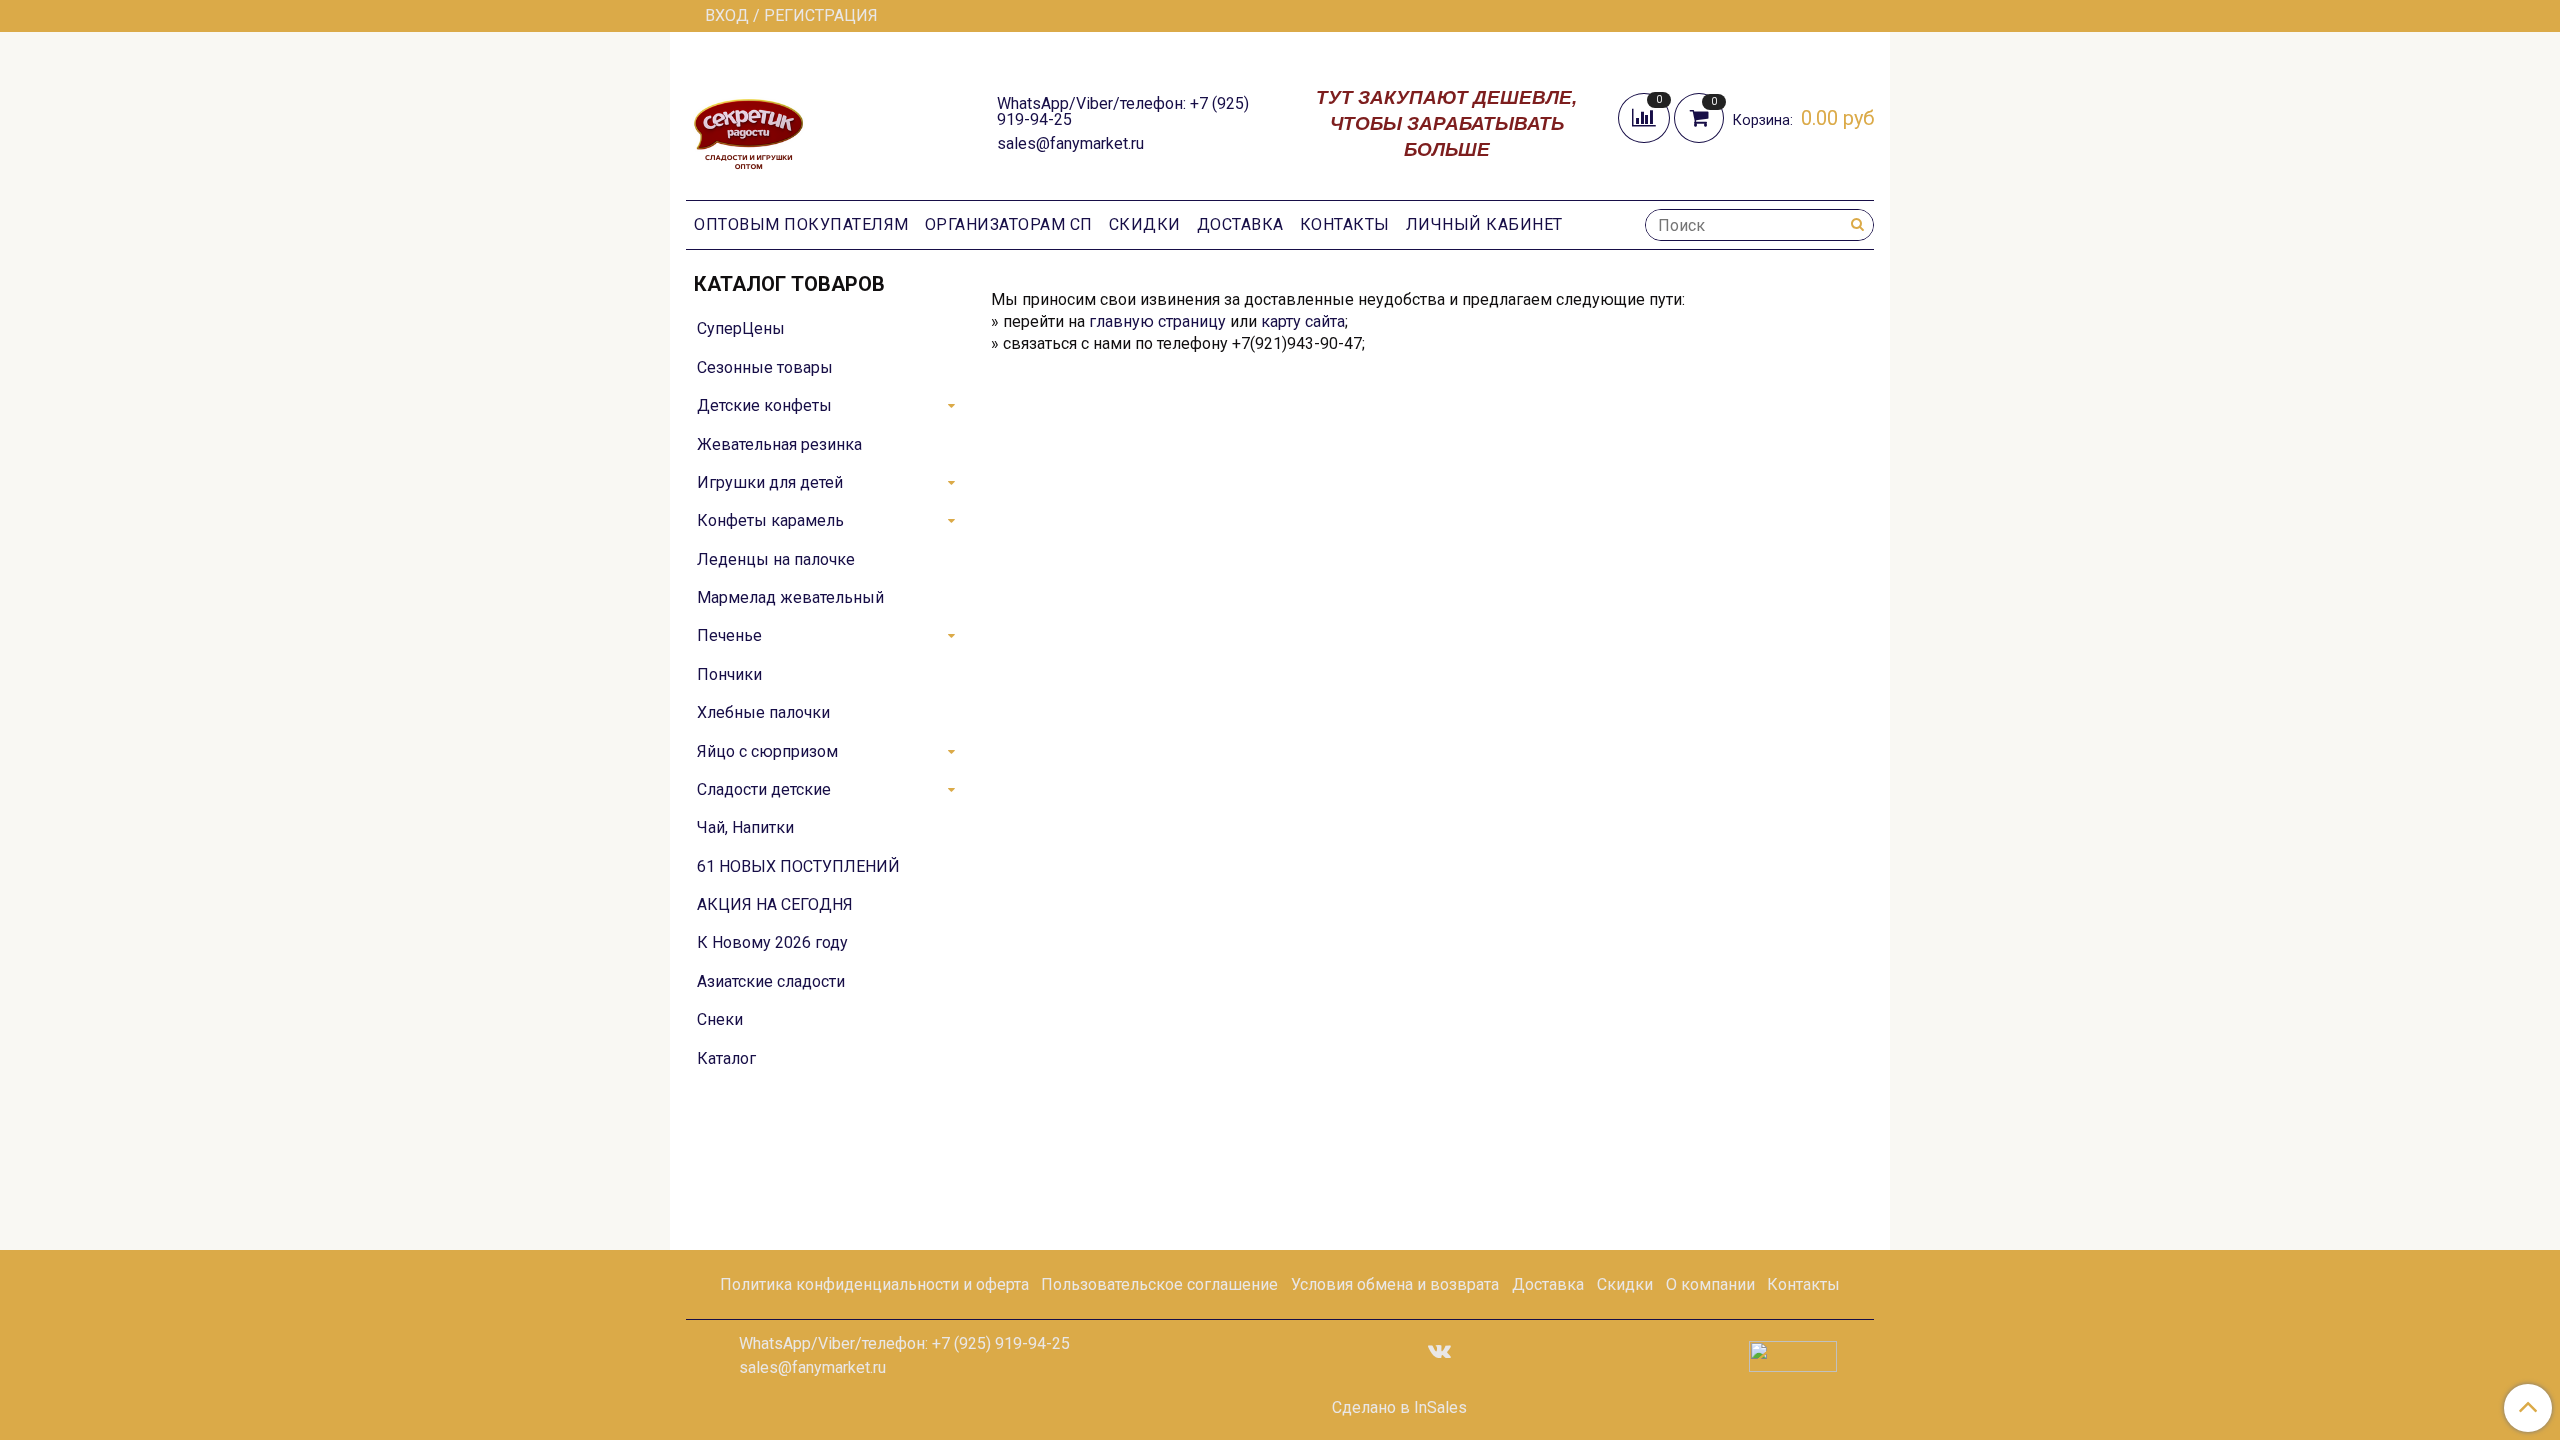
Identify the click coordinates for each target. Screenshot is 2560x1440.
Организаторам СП (1009, 224)
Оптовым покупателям (801, 224)
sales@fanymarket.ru (1070, 143)
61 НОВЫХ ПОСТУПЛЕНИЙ (798, 866)
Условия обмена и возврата (1395, 1284)
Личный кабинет (1484, 224)
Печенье (729, 635)
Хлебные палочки (763, 712)
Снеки (720, 1019)
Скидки (1145, 224)
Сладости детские (764, 789)
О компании (1710, 1284)
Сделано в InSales (1399, 1408)
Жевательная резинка (779, 444)
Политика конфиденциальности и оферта (874, 1284)
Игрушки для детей (770, 482)
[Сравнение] (1646, 116)
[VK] (1439, 1350)
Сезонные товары (765, 367)
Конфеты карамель (770, 520)
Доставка (1240, 224)
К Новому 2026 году (772, 942)
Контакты (1345, 224)
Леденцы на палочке (776, 559)
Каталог (726, 1058)
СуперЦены (741, 328)
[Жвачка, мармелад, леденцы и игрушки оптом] (748, 121)
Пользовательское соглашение (1159, 1284)
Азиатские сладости (771, 981)
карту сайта (1303, 321)
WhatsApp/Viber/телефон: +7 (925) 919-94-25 (1123, 111)
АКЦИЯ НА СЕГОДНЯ (775, 904)
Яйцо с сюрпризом (767, 751)
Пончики (729, 674)
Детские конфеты (764, 405)
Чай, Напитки (745, 827)
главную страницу (1157, 321)
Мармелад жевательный (790, 597)
